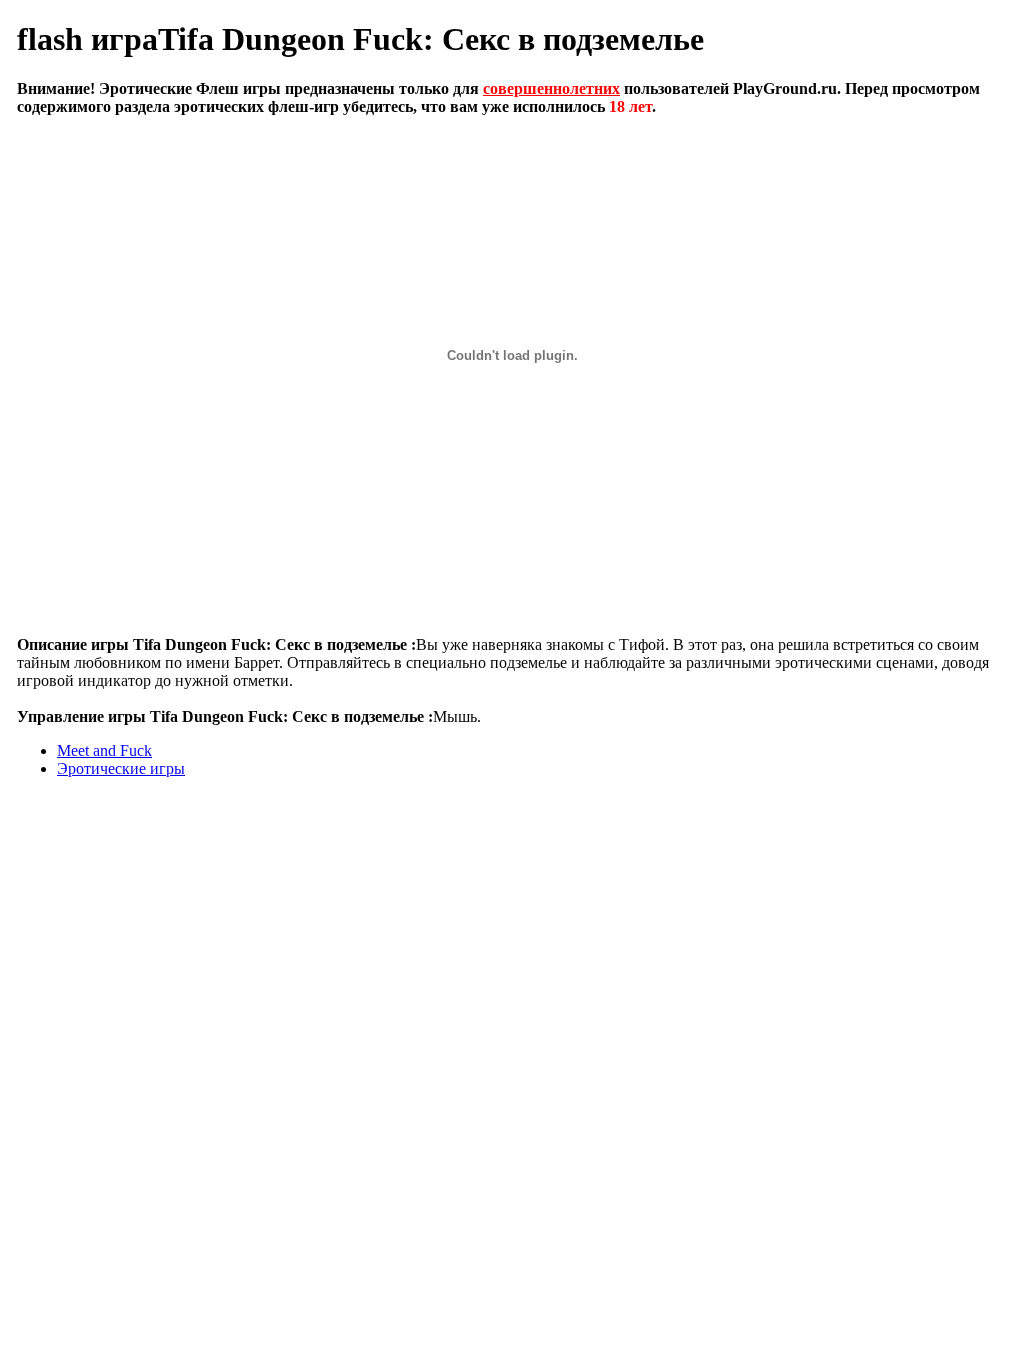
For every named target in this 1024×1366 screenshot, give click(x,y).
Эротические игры (121, 768)
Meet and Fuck (104, 750)
